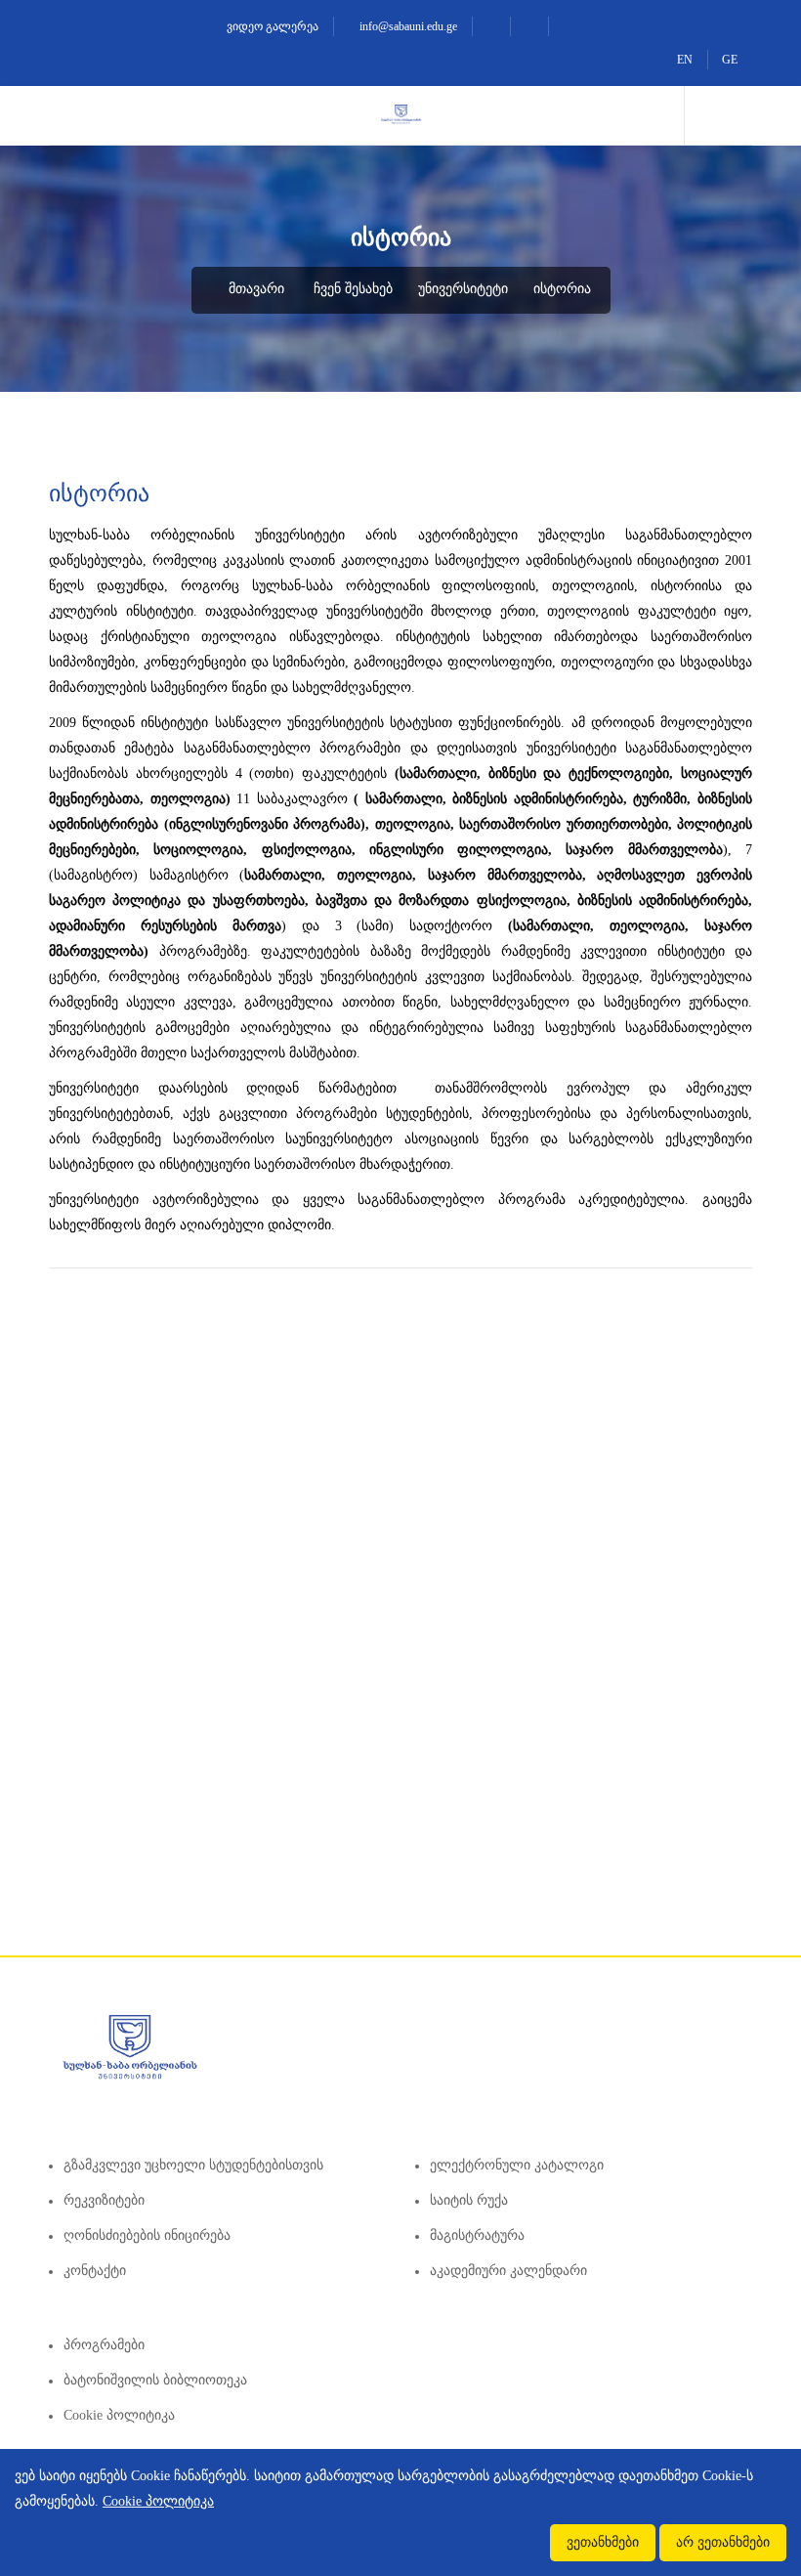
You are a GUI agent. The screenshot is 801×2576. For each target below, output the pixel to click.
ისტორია (562, 289)
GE (730, 60)
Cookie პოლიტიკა (119, 2415)
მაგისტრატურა (477, 2235)
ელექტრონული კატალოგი (517, 2165)
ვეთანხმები (603, 2542)
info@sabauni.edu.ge (407, 26)
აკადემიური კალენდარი (508, 2271)
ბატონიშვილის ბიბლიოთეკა (155, 2380)
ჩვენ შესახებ (353, 289)
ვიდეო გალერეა (271, 26)
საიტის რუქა (469, 2200)
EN (685, 60)
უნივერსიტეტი (463, 289)
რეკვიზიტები (104, 2200)
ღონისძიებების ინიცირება (147, 2235)
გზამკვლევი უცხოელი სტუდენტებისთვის (193, 2165)
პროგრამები (104, 2345)
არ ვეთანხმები (723, 2542)
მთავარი (254, 289)
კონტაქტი (95, 2271)
